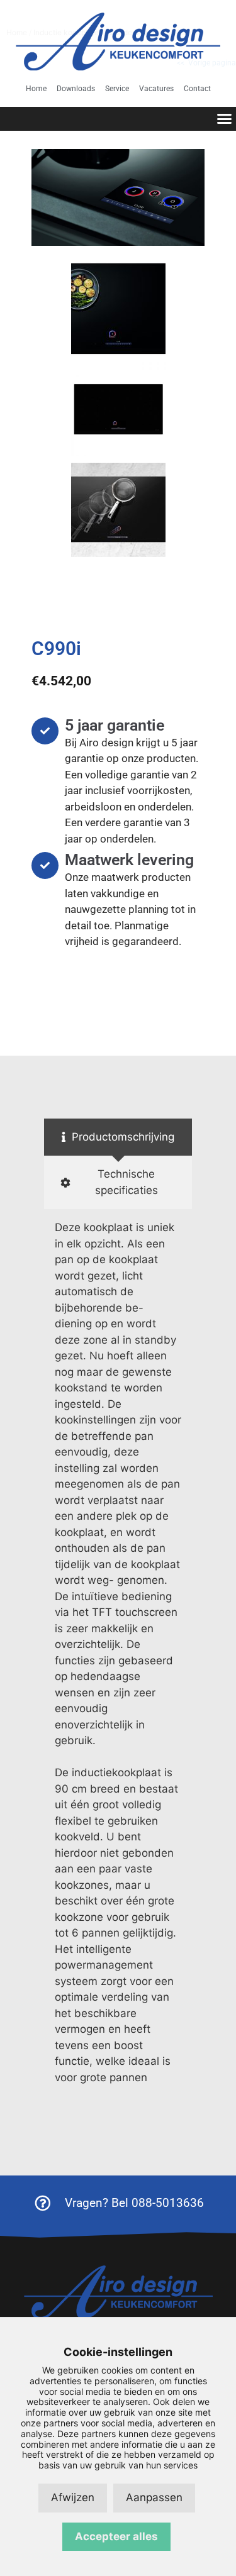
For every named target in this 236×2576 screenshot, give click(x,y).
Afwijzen (73, 2497)
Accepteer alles (116, 2536)
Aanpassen (154, 2497)
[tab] (118, 1137)
